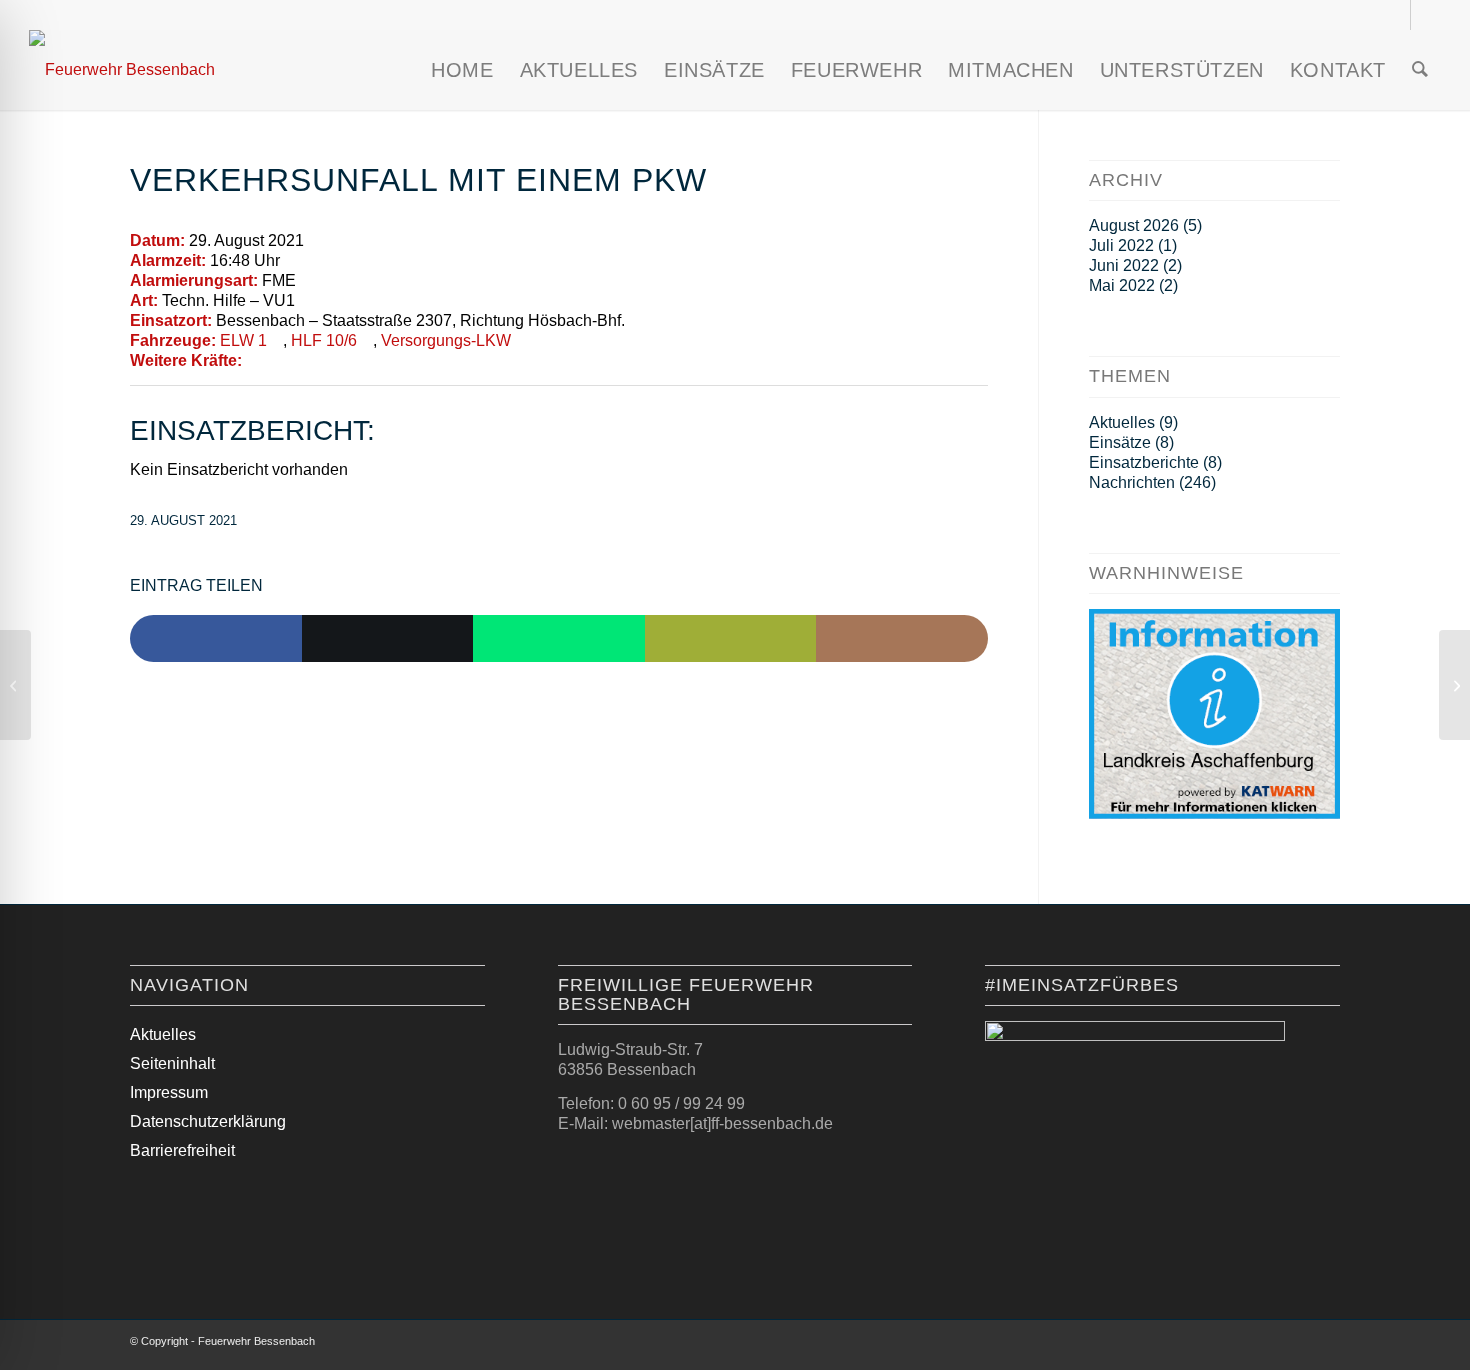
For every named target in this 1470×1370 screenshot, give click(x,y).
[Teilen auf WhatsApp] (559, 639)
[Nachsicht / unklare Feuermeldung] (15, 685)
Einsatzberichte (1144, 462)
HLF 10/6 (324, 340)
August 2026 (1134, 225)
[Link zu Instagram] (1395, 15)
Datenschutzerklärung (208, 1121)
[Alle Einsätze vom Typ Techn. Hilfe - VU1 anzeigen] (305, 301)
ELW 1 (243, 340)
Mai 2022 (1122, 285)
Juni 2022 (1124, 265)
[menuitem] (462, 70)
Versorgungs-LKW (446, 340)
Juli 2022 (1121, 245)
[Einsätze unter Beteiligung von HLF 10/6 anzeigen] (367, 341)
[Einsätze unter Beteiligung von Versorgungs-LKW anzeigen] (521, 341)
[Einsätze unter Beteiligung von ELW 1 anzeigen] (277, 341)
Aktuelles (1122, 422)
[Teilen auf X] (388, 639)
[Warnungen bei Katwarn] (1214, 813)
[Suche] (1420, 70)
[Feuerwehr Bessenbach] (122, 70)
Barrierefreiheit (182, 1150)
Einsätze (1120, 442)
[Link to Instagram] (902, 639)
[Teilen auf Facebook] (216, 639)
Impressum (169, 1092)
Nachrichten (1132, 482)
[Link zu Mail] (1426, 15)
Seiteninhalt (172, 1063)
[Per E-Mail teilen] (731, 639)
